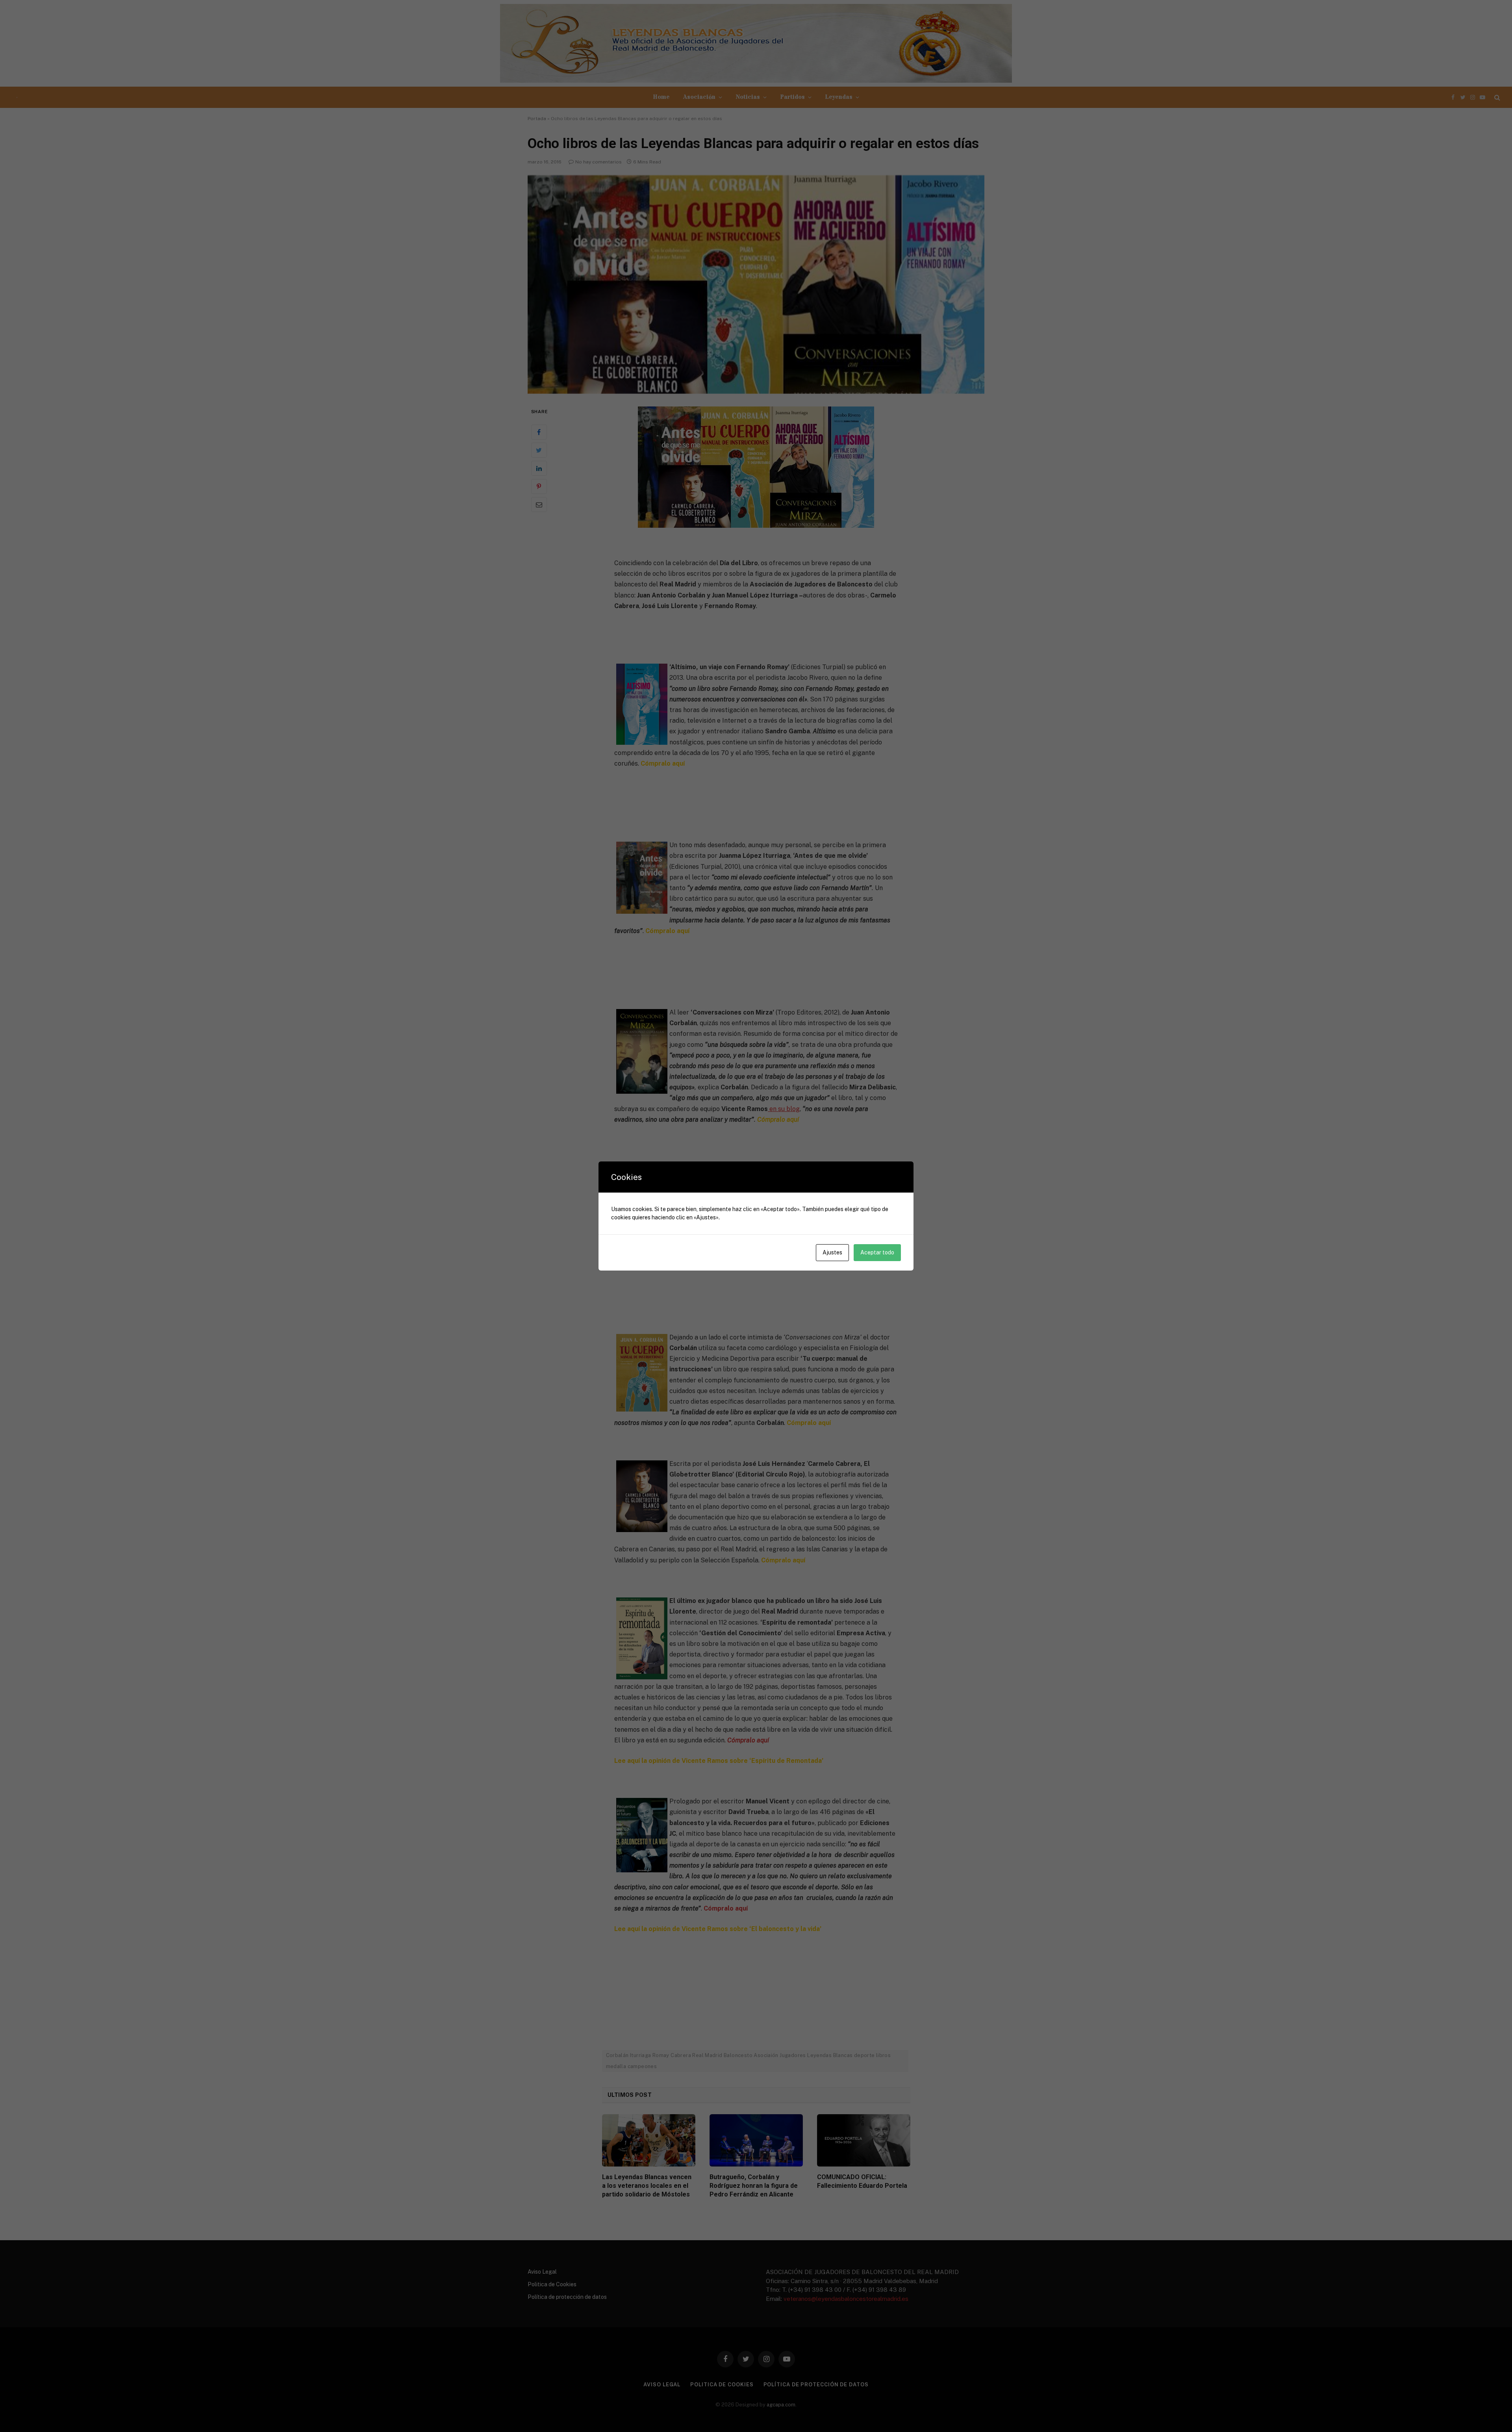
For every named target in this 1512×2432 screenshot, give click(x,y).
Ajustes (832, 1252)
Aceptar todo (877, 1252)
